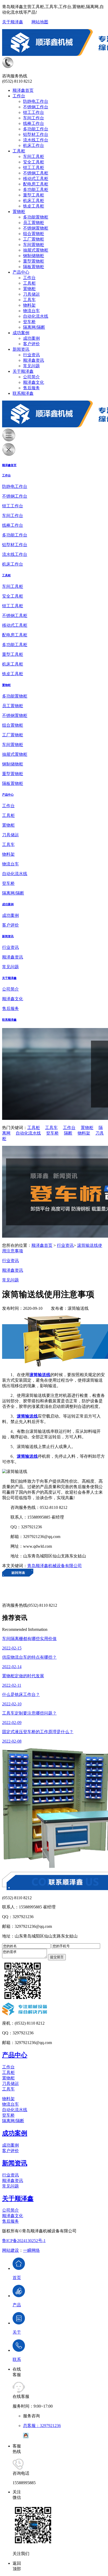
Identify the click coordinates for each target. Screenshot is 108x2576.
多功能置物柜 (36, 217)
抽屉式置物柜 (36, 250)
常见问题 (31, 366)
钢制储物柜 (34, 256)
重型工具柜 (34, 195)
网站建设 (10, 2250)
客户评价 (31, 344)
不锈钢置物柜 (36, 228)
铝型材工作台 (36, 134)
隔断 (68, 1133)
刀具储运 (31, 294)
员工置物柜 (34, 223)
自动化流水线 (36, 316)
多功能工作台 (36, 129)
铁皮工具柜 (34, 206)
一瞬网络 (31, 2250)
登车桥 (29, 322)
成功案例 (21, 333)
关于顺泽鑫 (13, 22)
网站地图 (40, 22)
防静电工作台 (36, 101)
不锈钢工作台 (36, 107)
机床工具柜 (34, 201)
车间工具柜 (34, 156)
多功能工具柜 (36, 190)
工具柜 (19, 151)
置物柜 (19, 212)
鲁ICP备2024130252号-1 (24, 2241)
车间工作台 (34, 118)
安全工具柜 (34, 162)
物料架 (29, 305)
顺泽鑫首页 (23, 90)
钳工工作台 (34, 112)
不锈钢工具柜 (36, 173)
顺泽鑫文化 (34, 382)
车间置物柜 (34, 245)
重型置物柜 (34, 261)
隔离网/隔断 (34, 327)
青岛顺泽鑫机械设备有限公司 (55, 1566)
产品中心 (21, 272)
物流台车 (31, 311)
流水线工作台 (36, 140)
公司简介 (31, 377)
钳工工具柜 (34, 167)
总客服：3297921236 (42, 2426)
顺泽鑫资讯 (34, 360)
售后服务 (31, 388)
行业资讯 (31, 355)
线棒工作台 (34, 123)
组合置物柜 (34, 234)
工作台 (19, 96)
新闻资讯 (21, 349)
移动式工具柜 (36, 179)
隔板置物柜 (34, 267)
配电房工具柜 (36, 184)
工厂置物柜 (34, 239)
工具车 (29, 300)
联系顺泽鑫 (23, 393)
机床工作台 (34, 145)
